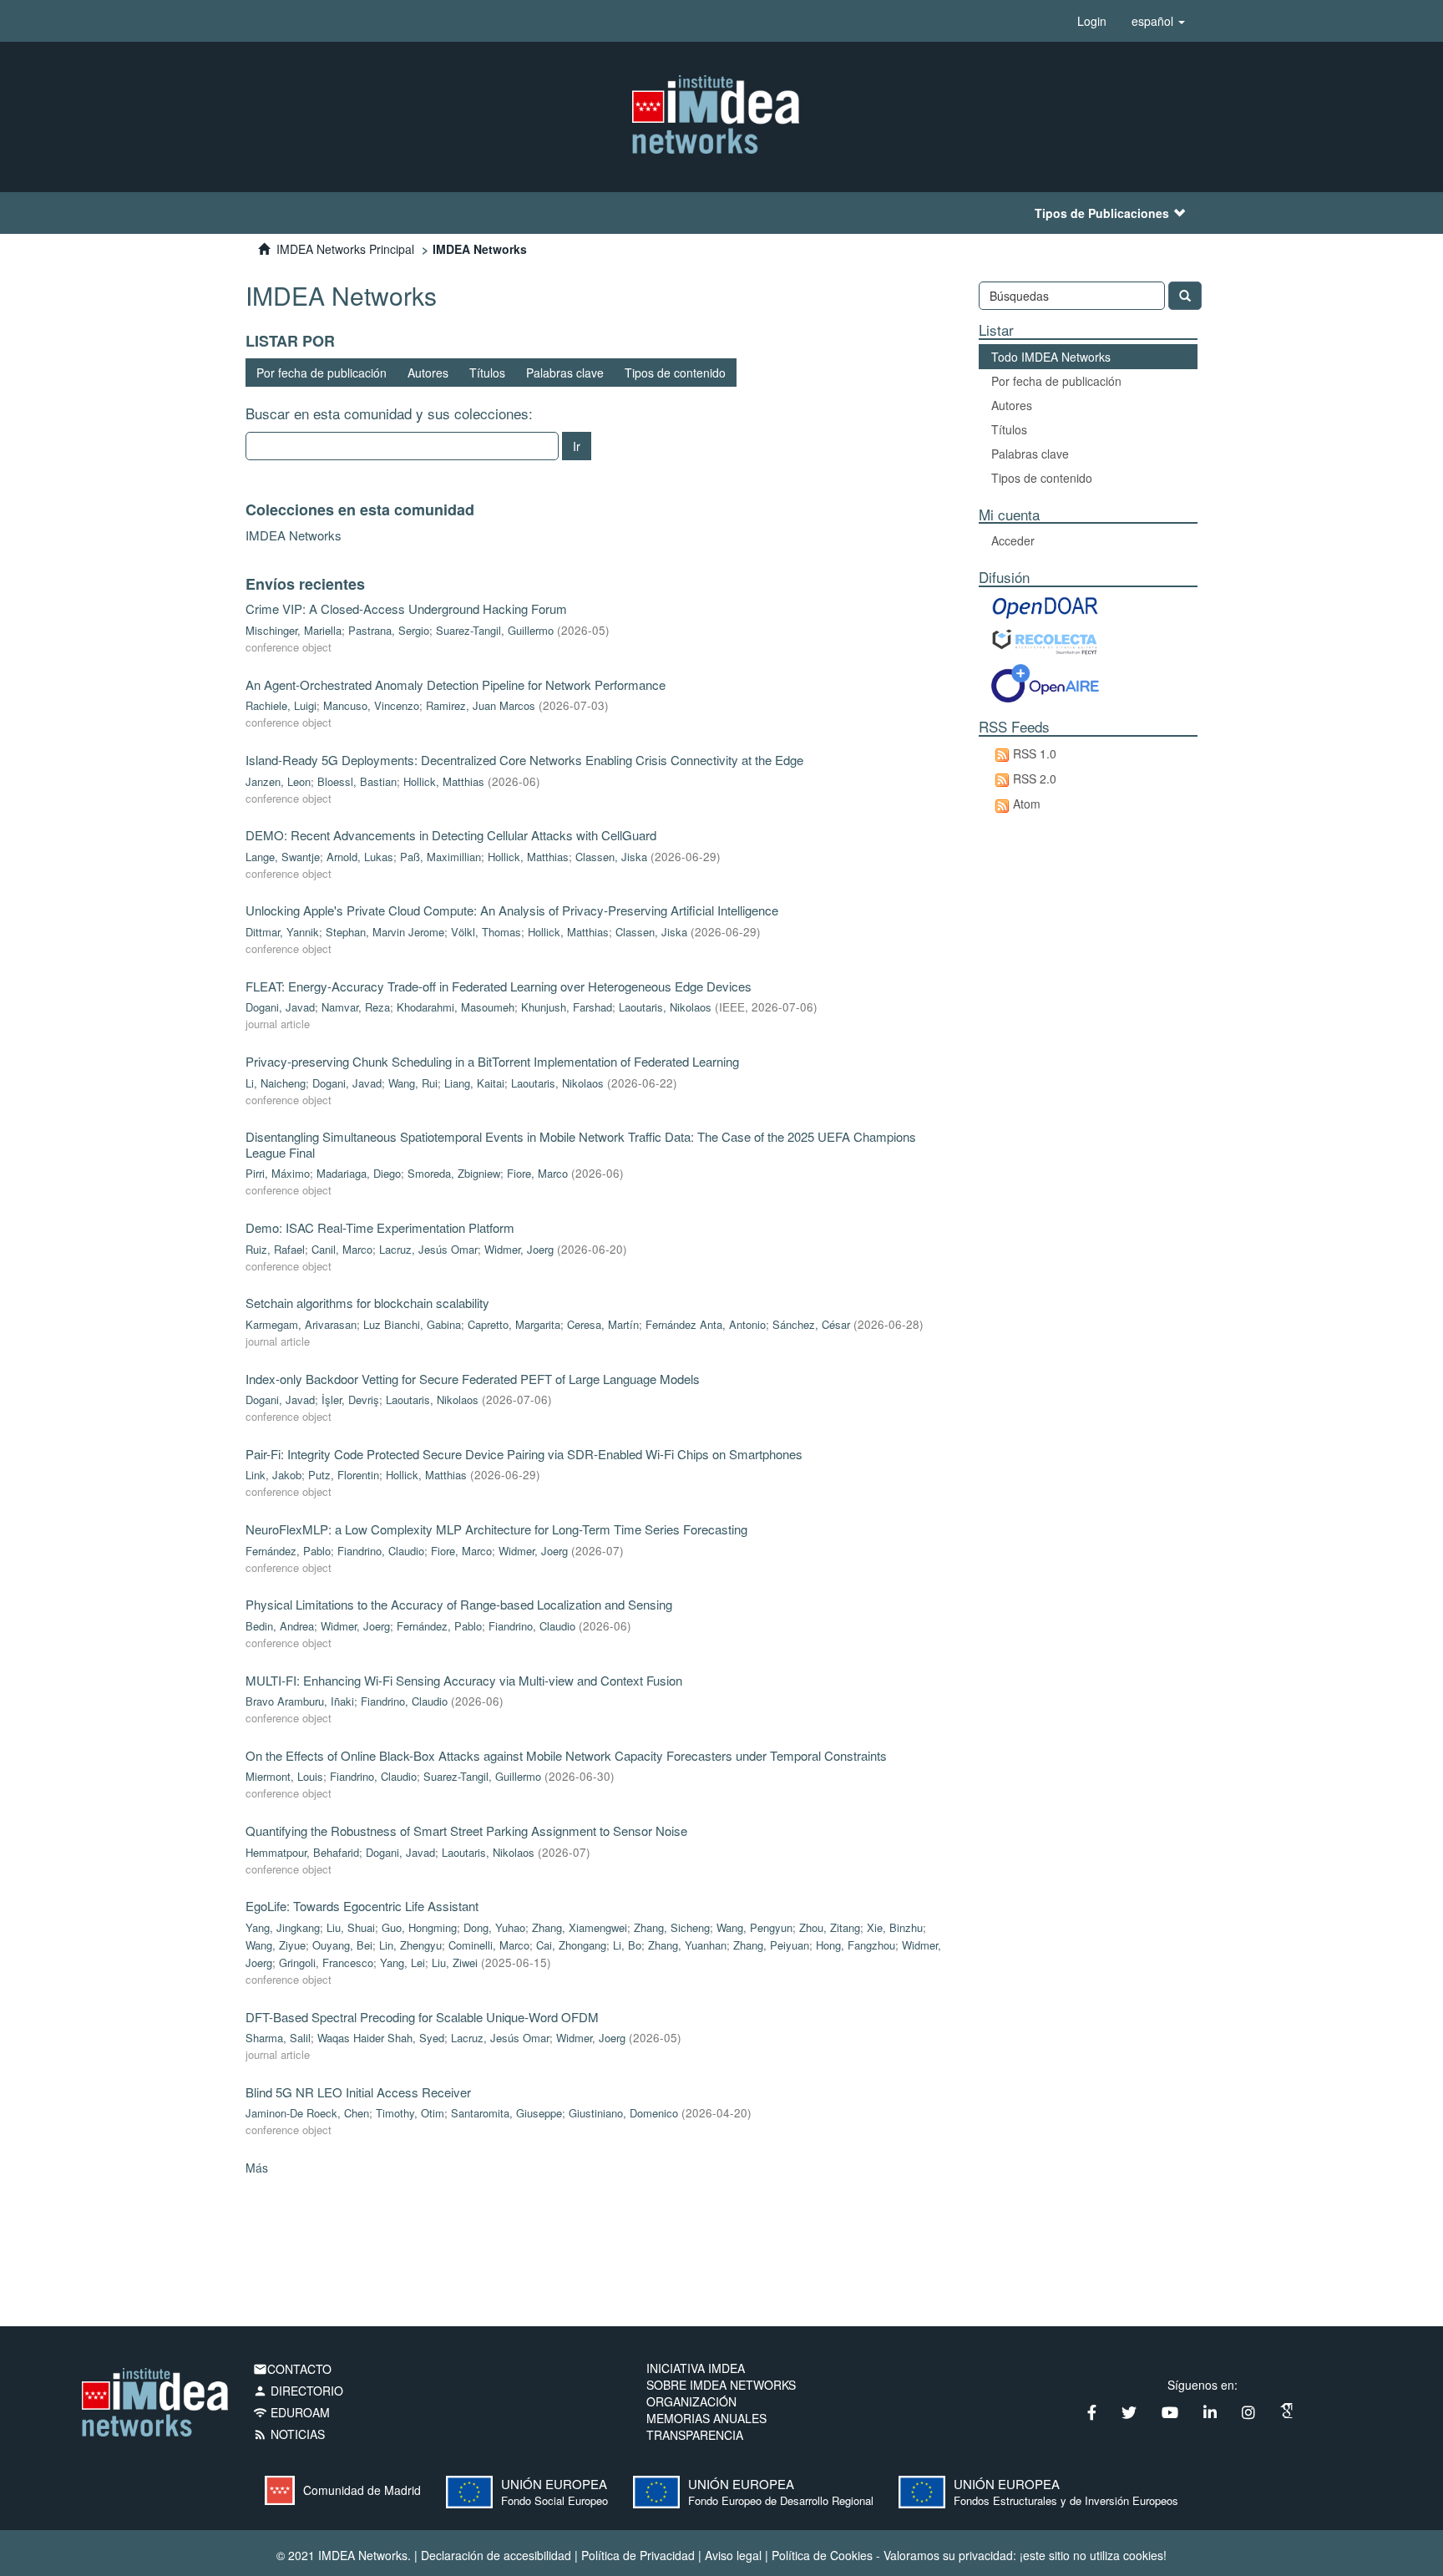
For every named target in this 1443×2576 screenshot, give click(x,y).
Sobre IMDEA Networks (721, 2385)
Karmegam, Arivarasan (301, 1324)
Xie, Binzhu (895, 1927)
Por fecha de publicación (322, 373)
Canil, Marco (342, 1249)
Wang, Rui (413, 1083)
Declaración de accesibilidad (496, 2555)
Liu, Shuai (351, 1927)
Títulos (487, 373)
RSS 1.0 (1035, 753)
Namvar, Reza (356, 1007)
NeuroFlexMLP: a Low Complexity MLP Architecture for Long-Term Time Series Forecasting (496, 1529)
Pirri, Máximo (278, 1173)
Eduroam (291, 2412)
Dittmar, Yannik (282, 932)
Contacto (292, 2369)
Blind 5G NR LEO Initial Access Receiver (358, 2092)
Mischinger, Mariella (294, 630)
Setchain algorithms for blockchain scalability (367, 1303)
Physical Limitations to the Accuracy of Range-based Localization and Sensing (459, 1604)
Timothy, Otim (410, 2113)
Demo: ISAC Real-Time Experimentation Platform (380, 1227)
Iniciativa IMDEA (696, 2368)
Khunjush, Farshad (567, 1007)
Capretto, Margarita (514, 1324)
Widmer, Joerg (519, 1249)
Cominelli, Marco (489, 1945)
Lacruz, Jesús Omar (428, 1249)
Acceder (1013, 540)
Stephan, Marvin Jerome (385, 932)
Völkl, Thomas (486, 932)
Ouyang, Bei (342, 1945)
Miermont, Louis (284, 1776)
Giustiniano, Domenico (623, 2113)
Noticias (289, 2434)
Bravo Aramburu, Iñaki (300, 1701)
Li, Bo (627, 1945)
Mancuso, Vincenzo (371, 705)
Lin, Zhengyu (410, 1945)
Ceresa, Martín (603, 1324)
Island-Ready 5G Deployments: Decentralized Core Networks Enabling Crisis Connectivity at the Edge (524, 760)
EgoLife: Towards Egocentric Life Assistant (362, 1906)
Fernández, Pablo (288, 1551)
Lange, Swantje (283, 857)
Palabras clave (565, 373)
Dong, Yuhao (494, 1927)
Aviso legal (733, 2555)
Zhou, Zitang (830, 1927)
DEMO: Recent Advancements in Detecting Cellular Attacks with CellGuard (451, 835)
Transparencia (695, 2435)
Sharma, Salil (278, 2038)
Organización (691, 2401)
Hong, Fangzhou (856, 1945)
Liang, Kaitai (474, 1083)
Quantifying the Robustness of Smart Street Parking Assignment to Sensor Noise (466, 1831)
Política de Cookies (822, 2555)
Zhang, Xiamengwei (580, 1927)
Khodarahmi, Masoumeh (456, 1007)
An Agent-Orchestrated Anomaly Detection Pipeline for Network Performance (456, 685)
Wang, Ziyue (276, 1945)
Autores (428, 373)
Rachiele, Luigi (281, 705)
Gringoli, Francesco (326, 1962)
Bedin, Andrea (280, 1626)
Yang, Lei (403, 1962)
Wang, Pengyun (754, 1927)
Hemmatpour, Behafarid (302, 1852)
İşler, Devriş (350, 1400)
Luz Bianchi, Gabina (412, 1324)
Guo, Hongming (419, 1927)
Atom (1027, 804)
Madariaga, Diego (359, 1173)
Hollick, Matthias (444, 781)
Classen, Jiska (611, 857)
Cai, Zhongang (571, 1945)
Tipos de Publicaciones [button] (1102, 213)
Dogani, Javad (280, 1007)
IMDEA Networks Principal (345, 249)
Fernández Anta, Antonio (706, 1324)
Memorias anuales (706, 2418)
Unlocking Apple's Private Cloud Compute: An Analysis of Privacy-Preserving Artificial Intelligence (512, 910)
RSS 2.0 (1035, 778)
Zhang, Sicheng (672, 1927)
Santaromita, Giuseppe (506, 2113)
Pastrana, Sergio (389, 630)
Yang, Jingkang (283, 1927)
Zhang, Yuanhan (687, 1945)
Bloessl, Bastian (357, 781)
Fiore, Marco (537, 1173)
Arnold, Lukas (360, 857)
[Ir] (1185, 296)
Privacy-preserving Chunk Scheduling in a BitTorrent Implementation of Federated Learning (492, 1061)
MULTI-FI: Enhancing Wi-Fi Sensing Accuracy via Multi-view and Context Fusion (464, 1680)
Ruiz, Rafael (275, 1249)
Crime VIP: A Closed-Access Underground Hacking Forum (406, 609)
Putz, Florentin (344, 1475)
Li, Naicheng (276, 1083)
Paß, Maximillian (440, 857)
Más (257, 2168)
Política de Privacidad (638, 2555)
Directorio (298, 2391)
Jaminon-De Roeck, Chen (307, 2113)
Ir (577, 446)
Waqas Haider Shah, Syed (381, 2038)
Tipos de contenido (675, 373)
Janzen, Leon (278, 781)
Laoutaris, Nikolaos (665, 1007)
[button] (1158, 21)
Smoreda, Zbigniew (454, 1173)
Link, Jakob (273, 1475)
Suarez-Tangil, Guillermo (495, 630)
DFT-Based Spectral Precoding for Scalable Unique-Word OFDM (422, 2017)
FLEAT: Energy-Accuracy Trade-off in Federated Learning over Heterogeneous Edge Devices (499, 986)
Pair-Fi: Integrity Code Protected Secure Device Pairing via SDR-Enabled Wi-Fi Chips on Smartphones (524, 1454)
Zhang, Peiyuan (771, 1945)
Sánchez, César (811, 1324)
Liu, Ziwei (455, 1962)
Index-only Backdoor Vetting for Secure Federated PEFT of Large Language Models (473, 1379)
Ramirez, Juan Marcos (481, 705)
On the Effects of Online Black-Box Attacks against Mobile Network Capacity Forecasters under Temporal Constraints (566, 1755)
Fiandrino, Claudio (381, 1551)
